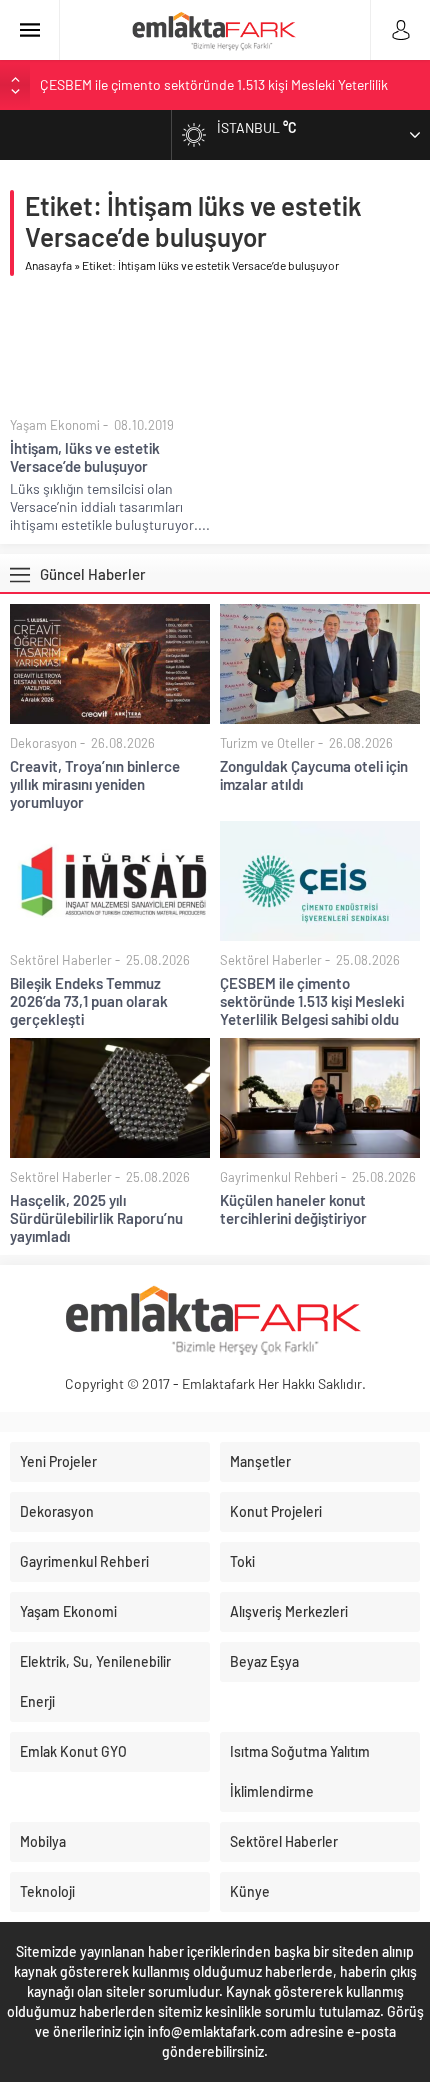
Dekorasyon (43, 743)
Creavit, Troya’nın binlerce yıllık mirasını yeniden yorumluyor (95, 784)
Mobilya (43, 1841)
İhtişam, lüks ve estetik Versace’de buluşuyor (85, 457)
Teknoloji (47, 1891)
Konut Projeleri (276, 1511)
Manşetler (260, 1461)
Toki (242, 1561)
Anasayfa (48, 265)
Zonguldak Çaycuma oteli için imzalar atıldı (314, 775)
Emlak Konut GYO (73, 1751)
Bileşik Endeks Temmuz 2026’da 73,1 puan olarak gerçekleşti (89, 1001)
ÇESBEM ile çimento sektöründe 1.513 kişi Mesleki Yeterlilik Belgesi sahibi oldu (312, 1001)
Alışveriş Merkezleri (289, 1611)
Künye (250, 1891)
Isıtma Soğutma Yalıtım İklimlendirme (300, 1771)
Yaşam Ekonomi (55, 425)
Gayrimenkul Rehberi (279, 1177)
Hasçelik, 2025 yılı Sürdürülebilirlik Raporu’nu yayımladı (96, 1218)
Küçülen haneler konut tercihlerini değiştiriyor (293, 1209)
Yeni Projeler (58, 1461)
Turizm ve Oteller (267, 743)
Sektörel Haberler (61, 960)
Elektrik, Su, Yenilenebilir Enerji (95, 1681)
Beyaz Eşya (264, 1661)
